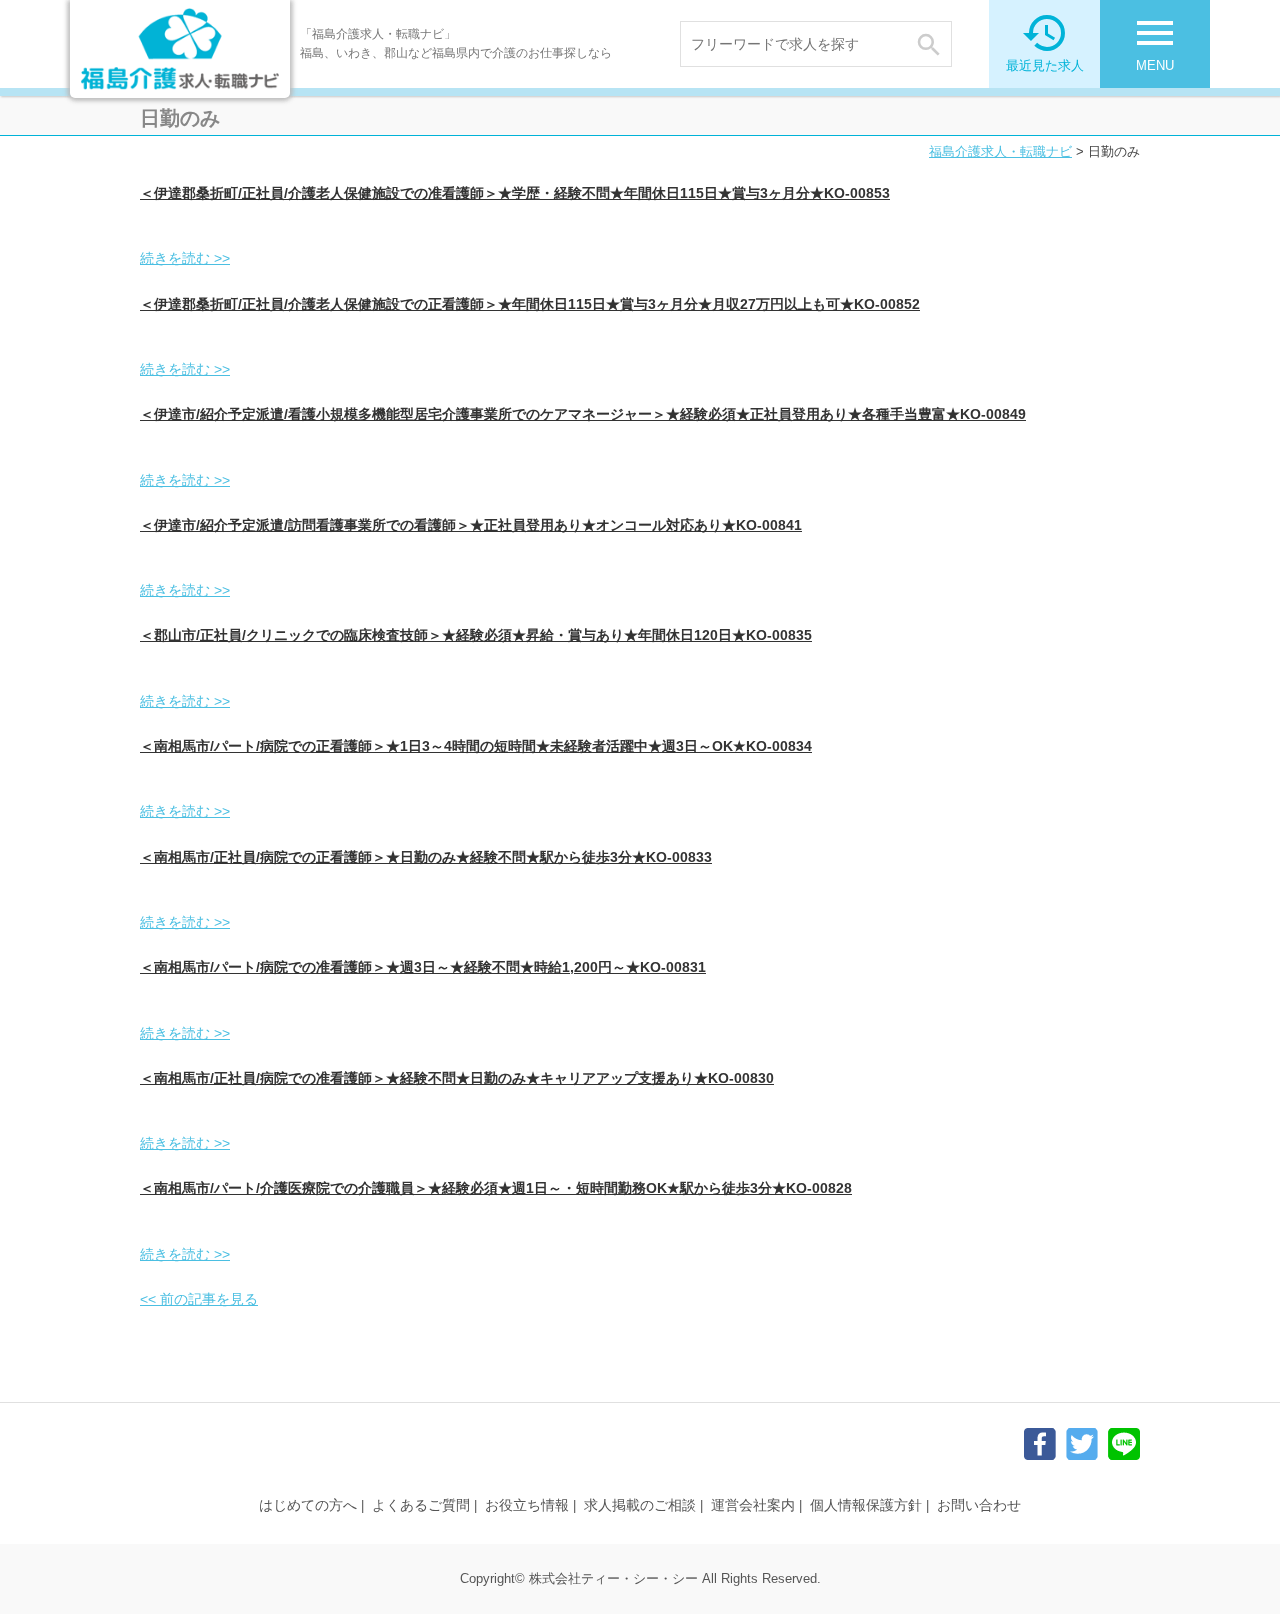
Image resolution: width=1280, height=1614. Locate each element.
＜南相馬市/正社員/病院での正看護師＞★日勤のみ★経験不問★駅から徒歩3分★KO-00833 (426, 857)
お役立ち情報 (527, 1505)
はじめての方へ (308, 1505)
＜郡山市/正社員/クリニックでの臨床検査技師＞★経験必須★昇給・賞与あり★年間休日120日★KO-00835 (476, 635)
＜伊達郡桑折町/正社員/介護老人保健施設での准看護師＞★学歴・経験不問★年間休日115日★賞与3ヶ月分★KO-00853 (515, 193)
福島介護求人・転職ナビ (1000, 151)
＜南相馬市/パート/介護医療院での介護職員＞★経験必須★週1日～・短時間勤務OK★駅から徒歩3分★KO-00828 (496, 1188)
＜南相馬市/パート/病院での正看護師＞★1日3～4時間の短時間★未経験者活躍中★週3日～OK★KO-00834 (476, 746)
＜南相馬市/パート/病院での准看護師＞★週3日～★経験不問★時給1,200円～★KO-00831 (423, 967)
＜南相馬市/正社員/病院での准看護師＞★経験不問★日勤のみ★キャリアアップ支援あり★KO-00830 (457, 1078)
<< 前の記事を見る (199, 1299)
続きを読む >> (185, 258)
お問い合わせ (979, 1505)
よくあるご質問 (421, 1505)
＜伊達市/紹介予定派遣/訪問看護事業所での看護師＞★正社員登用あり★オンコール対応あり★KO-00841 (471, 525)
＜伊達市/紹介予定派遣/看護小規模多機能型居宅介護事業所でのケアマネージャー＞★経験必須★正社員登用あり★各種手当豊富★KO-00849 (583, 414)
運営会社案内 (753, 1505)
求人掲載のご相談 (640, 1505)
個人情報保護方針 (866, 1505)
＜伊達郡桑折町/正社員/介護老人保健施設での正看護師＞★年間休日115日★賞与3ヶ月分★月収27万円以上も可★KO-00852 (530, 304)
